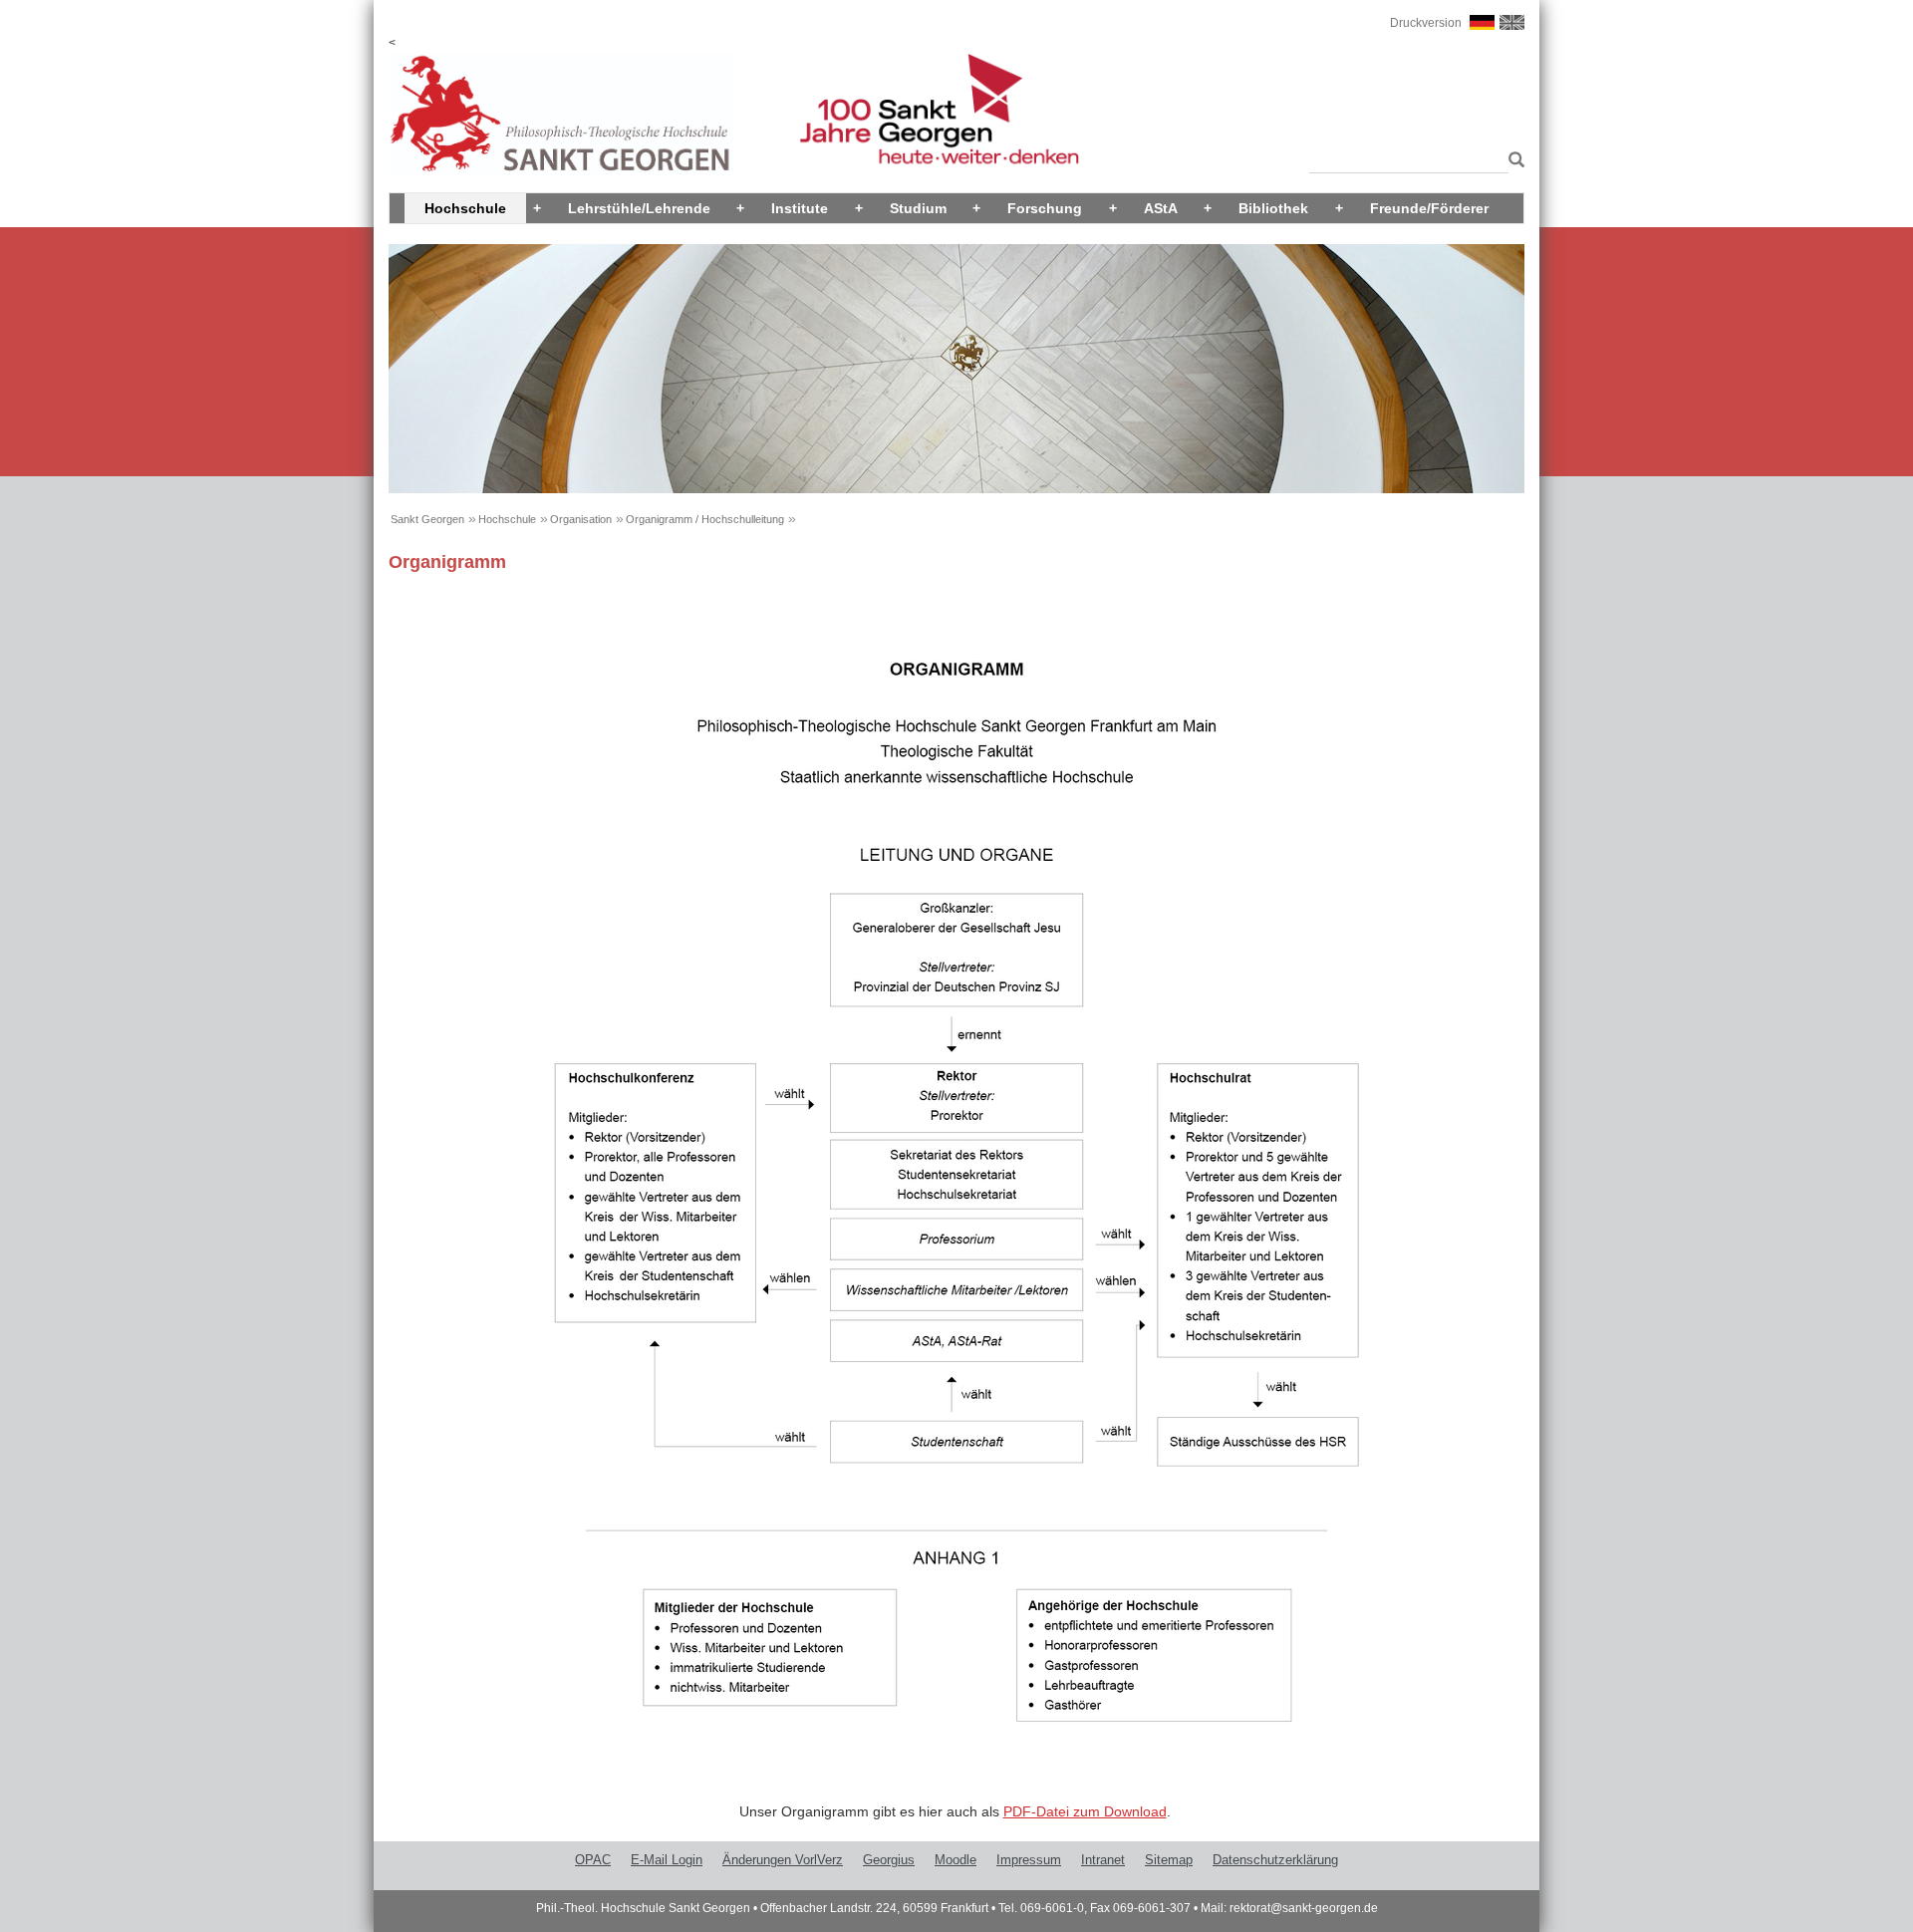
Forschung (1045, 208)
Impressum (1029, 1860)
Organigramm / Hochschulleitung (705, 519)
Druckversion (1426, 23)
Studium (918, 208)
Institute (800, 208)
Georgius (889, 1860)
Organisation (581, 519)
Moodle (956, 1860)
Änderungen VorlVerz (783, 1860)
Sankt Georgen (427, 519)
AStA (1161, 208)
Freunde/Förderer (1429, 208)
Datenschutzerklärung (1275, 1860)
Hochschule (465, 208)
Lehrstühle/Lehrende (639, 208)
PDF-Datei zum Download (1085, 1811)
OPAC (593, 1860)
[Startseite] (561, 114)
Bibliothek (1273, 208)
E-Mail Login (667, 1860)
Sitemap (1169, 1860)
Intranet (1103, 1860)
